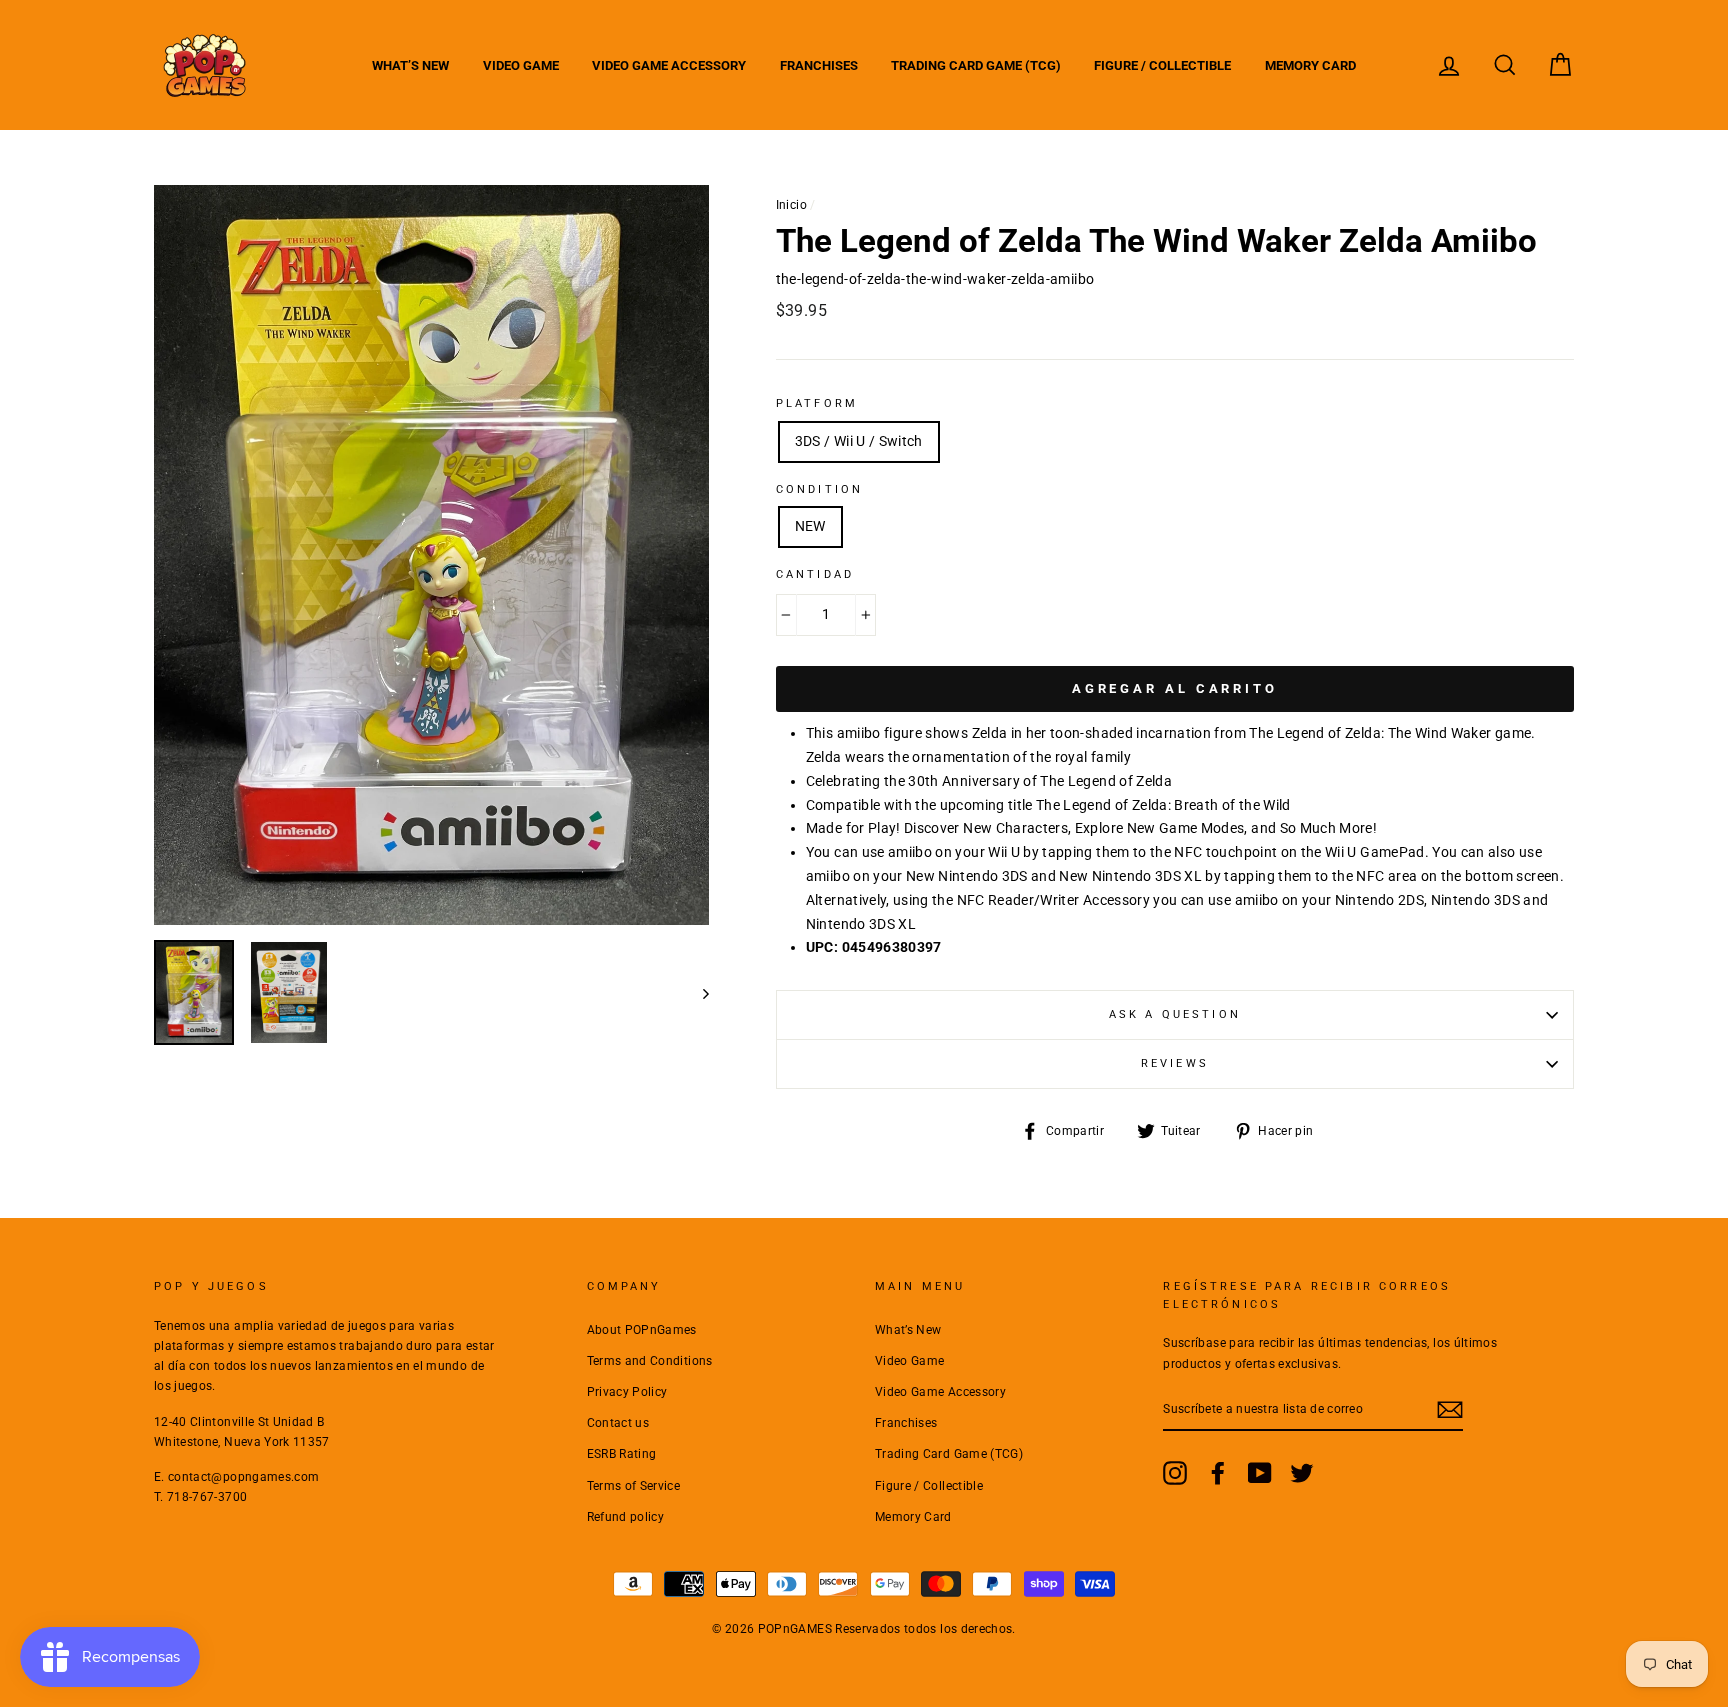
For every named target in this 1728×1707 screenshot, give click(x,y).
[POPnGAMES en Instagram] (1175, 1473)
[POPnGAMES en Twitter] (1302, 1473)
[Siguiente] (696, 992)
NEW (810, 526)
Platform (817, 403)
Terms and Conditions (650, 1361)
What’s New (410, 65)
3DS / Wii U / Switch (859, 441)
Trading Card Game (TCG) (976, 65)
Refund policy (626, 1517)
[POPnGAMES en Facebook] (1218, 1473)
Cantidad (815, 574)
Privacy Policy (627, 1392)
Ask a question (1175, 1014)
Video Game (521, 65)
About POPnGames (642, 1330)
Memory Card (1310, 65)
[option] (431, 555)
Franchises (819, 65)
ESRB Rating (622, 1454)
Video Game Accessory (669, 65)
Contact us (618, 1423)
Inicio (791, 205)
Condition (819, 489)
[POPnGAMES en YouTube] (1260, 1473)
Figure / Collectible (1162, 65)
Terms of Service (634, 1486)
